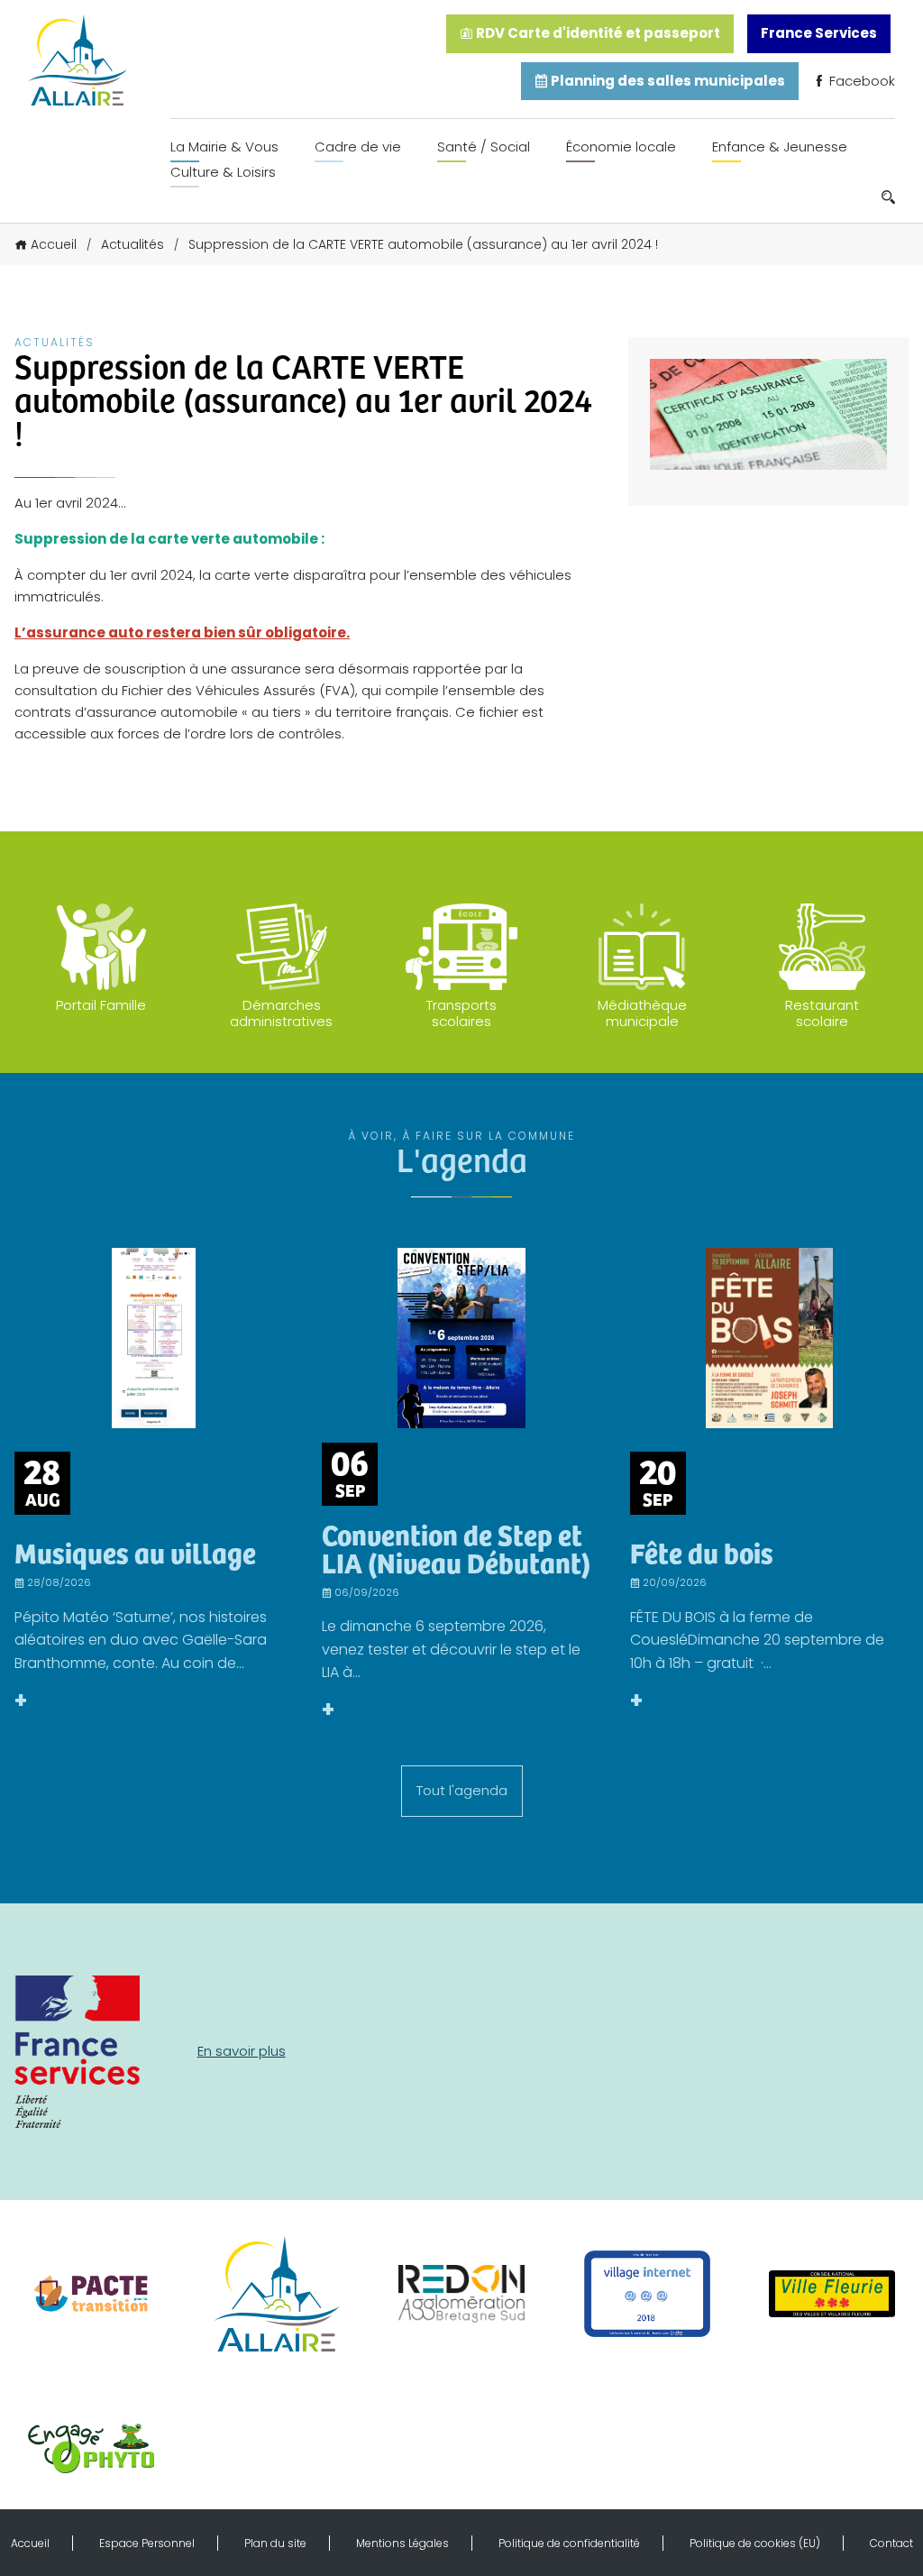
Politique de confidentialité (569, 2543)
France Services (819, 33)
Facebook (860, 81)
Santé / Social (484, 147)
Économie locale (621, 147)
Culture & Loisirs (223, 172)
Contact (891, 2543)
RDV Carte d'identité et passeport (597, 33)
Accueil (54, 244)
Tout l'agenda (462, 1790)
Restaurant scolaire (822, 1013)
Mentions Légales (402, 2543)
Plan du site (275, 2543)
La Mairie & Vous (224, 147)
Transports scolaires (461, 1013)
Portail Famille (101, 1005)
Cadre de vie (358, 147)
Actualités (133, 244)
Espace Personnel (147, 2543)
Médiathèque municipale (642, 1013)
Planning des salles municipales (667, 81)
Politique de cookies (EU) (755, 2543)
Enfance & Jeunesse (780, 147)
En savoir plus (242, 2051)
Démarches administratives (281, 1013)
